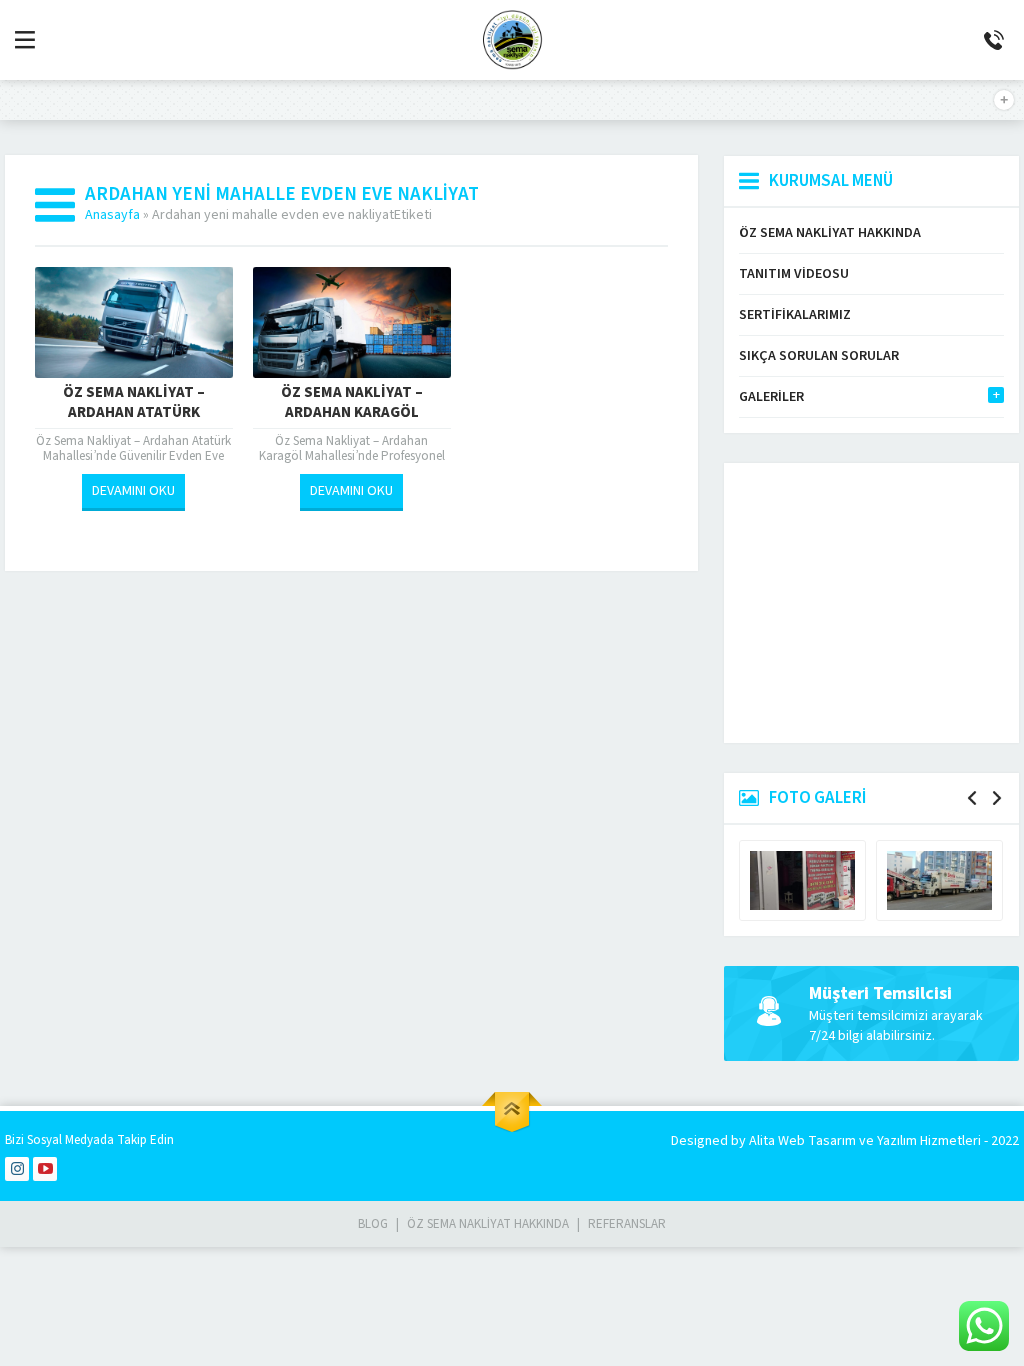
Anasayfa (112, 215)
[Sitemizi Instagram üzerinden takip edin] (17, 1169)
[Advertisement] (871, 603)
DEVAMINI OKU (133, 491)
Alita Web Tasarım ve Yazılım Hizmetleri (866, 1141)
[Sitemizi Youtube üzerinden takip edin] (45, 1169)
